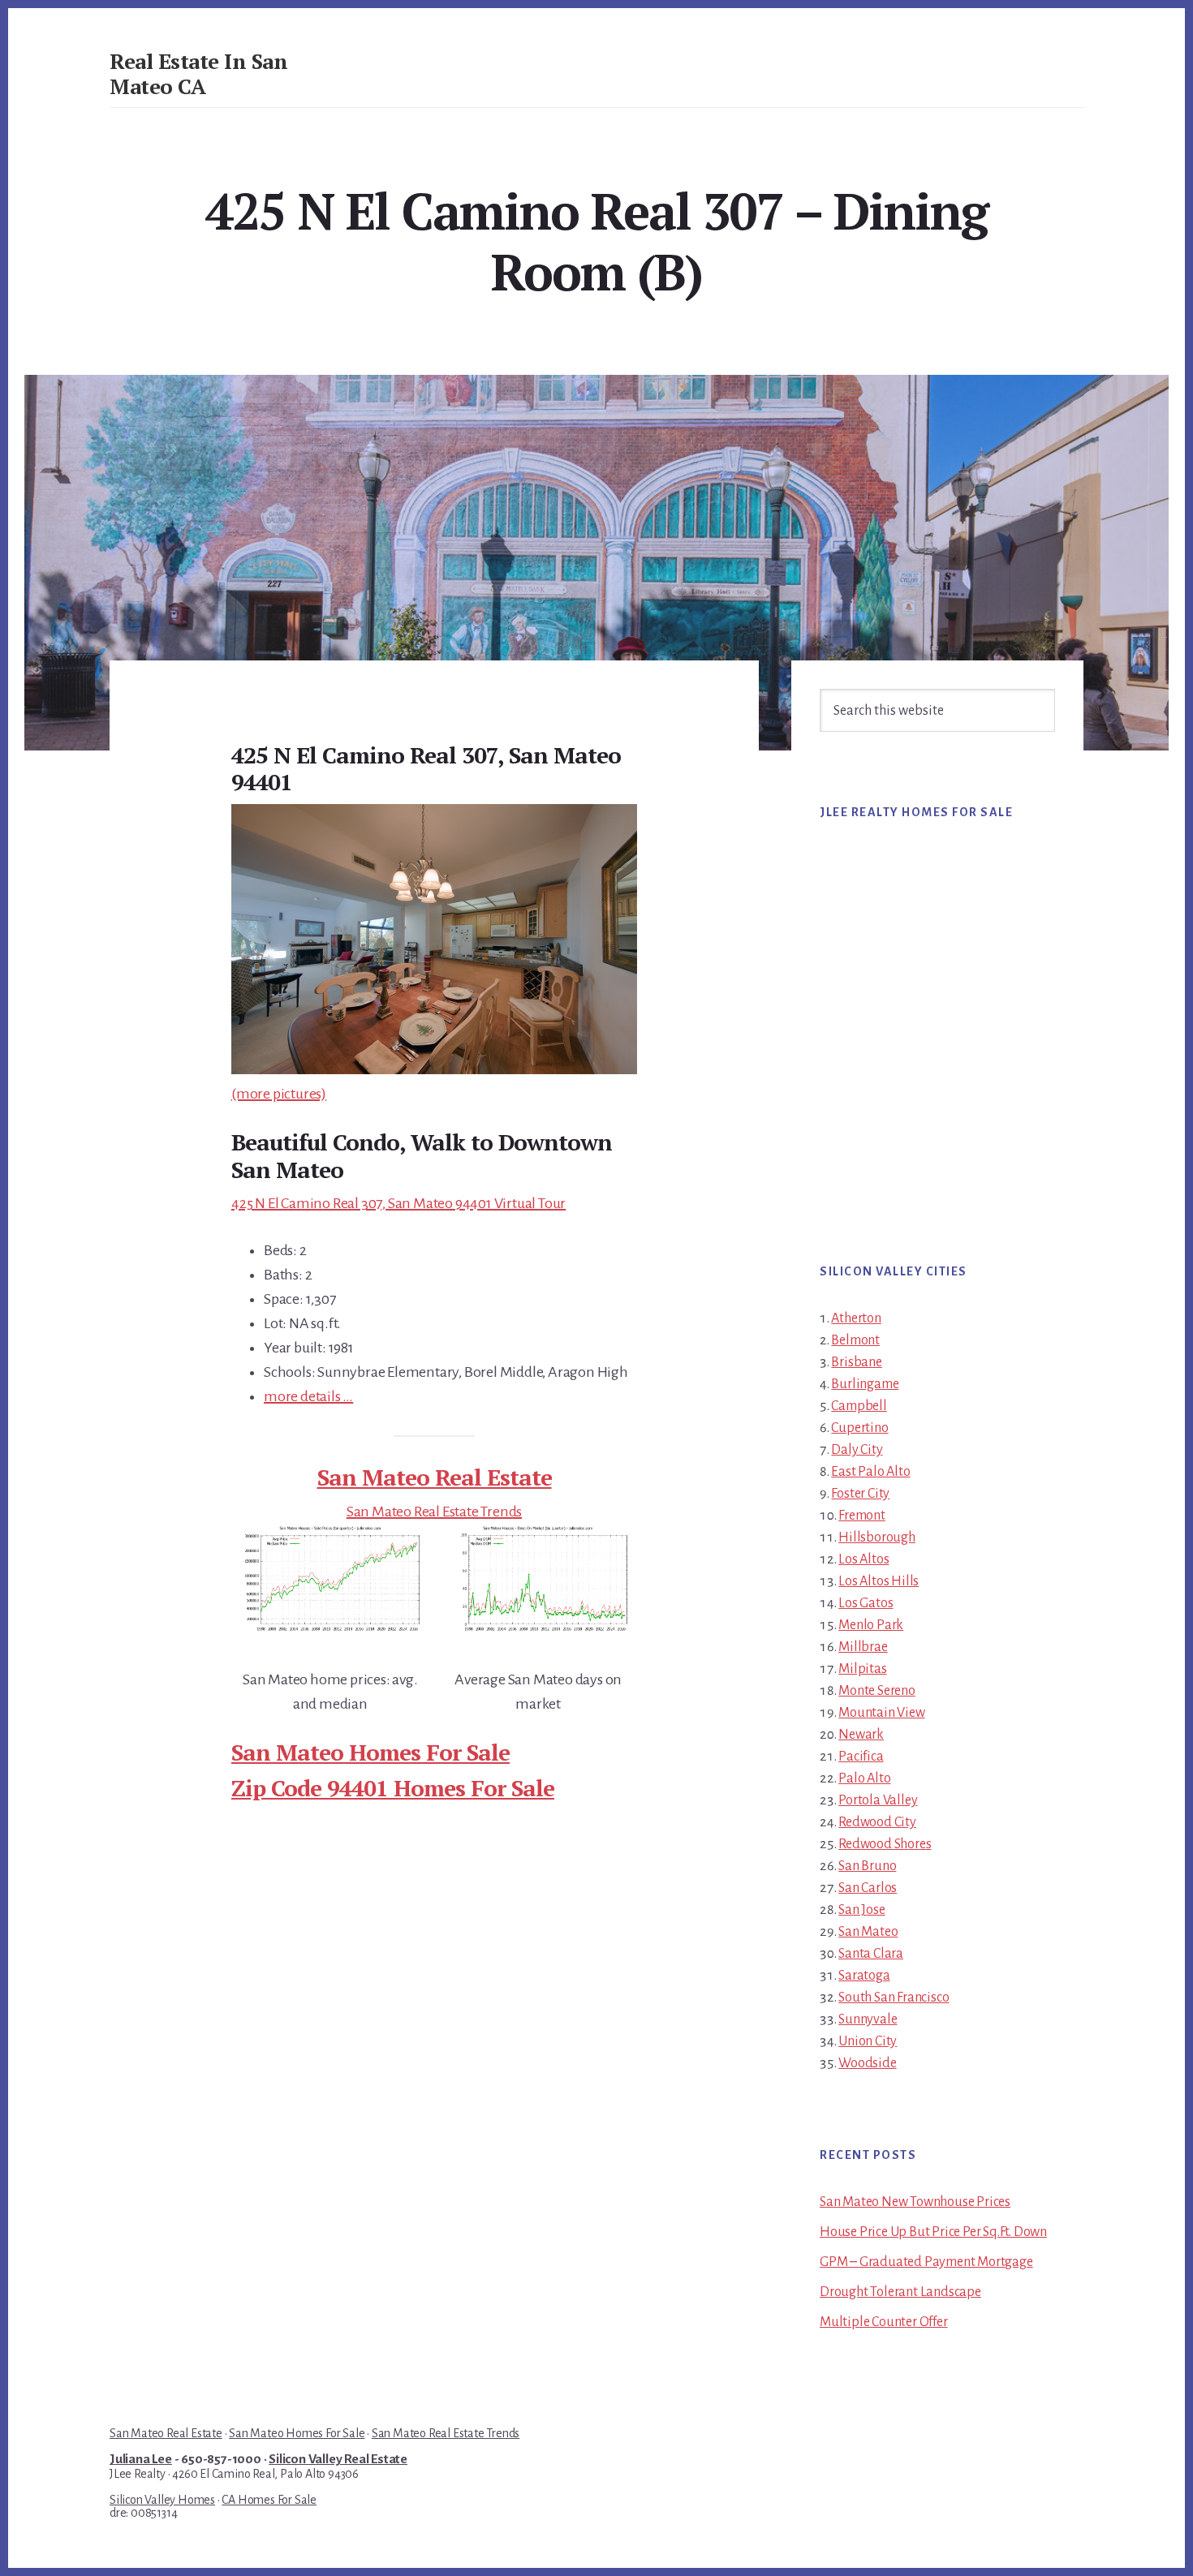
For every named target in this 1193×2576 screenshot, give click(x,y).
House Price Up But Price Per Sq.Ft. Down (933, 2232)
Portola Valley (878, 1800)
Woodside (867, 2063)
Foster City (860, 1494)
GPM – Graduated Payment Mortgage (926, 2262)
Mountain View (881, 1713)
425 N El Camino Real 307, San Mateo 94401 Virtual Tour (398, 1203)
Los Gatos (866, 1603)
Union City (868, 2041)
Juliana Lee (141, 2459)
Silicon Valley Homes (162, 2500)
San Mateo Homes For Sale (370, 1752)
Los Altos (864, 1559)
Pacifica (861, 1757)
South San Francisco (894, 1998)
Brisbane (856, 1362)
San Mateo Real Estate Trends (434, 1512)
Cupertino (859, 1428)
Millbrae (863, 1647)
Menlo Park (871, 1625)
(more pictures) (279, 1094)
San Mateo (868, 1932)
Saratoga (864, 1976)
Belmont (855, 1340)
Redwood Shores (885, 1844)
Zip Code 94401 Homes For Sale (393, 1788)
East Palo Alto (870, 1472)
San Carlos (868, 1888)
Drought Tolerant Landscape (900, 2292)
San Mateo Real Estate (435, 1477)
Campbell (859, 1406)
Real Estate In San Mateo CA (198, 73)
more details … (308, 1396)
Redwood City (877, 1822)
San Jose (861, 1910)
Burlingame (865, 1384)
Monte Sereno (877, 1691)
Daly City (857, 1450)
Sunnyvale (868, 2019)
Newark (861, 1735)
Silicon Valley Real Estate (338, 2459)
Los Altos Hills (879, 1581)
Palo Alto (864, 1778)
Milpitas (862, 1669)
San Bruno (867, 1866)
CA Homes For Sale (269, 2500)
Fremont (862, 1516)
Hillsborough (877, 1537)
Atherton (856, 1318)
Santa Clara (871, 1954)
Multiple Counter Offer (884, 2322)
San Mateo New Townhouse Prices (915, 2202)
